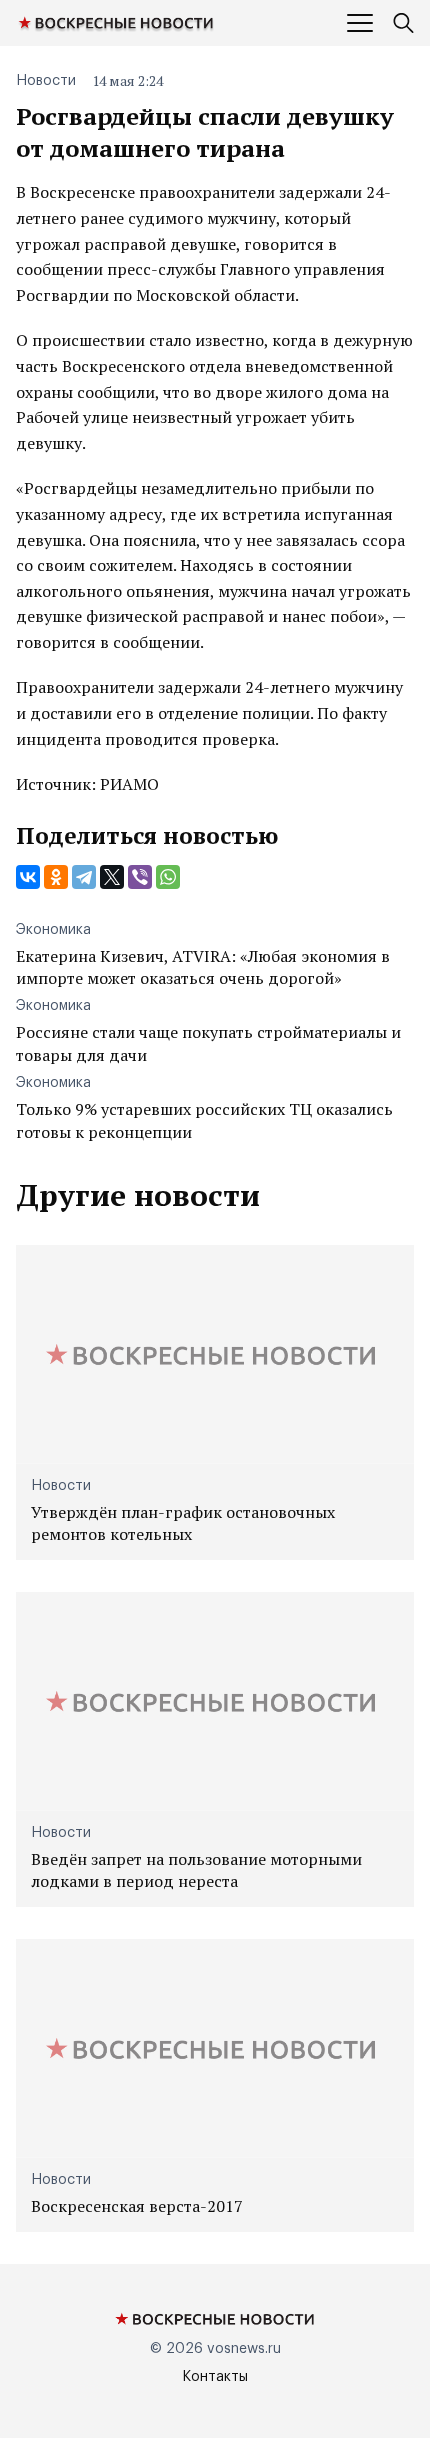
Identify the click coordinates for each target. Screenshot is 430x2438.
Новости (46, 81)
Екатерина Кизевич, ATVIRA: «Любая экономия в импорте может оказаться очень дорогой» (203, 967)
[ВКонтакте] (28, 877)
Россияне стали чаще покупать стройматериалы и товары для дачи (208, 1043)
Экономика (53, 930)
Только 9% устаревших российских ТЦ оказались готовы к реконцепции (204, 1120)
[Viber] (140, 877)
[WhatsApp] (168, 877)
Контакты (215, 2377)
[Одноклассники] (56, 877)
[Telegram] (84, 877)
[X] (112, 877)
